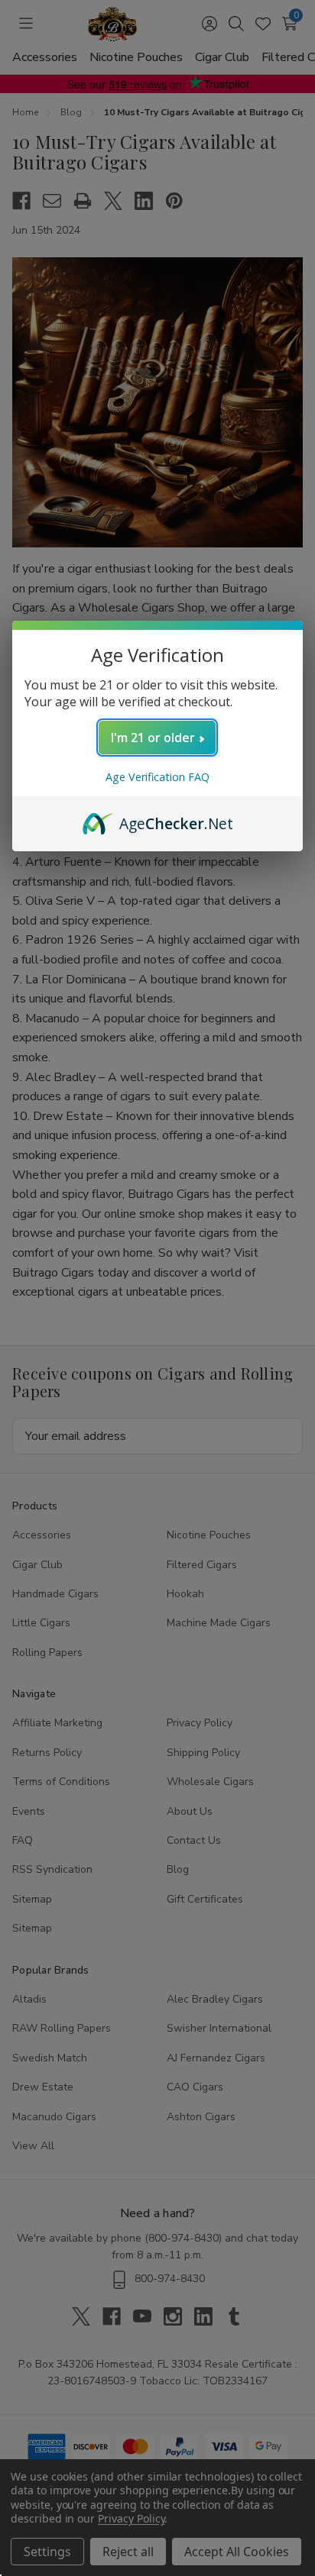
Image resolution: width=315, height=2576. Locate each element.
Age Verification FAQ (157, 777)
